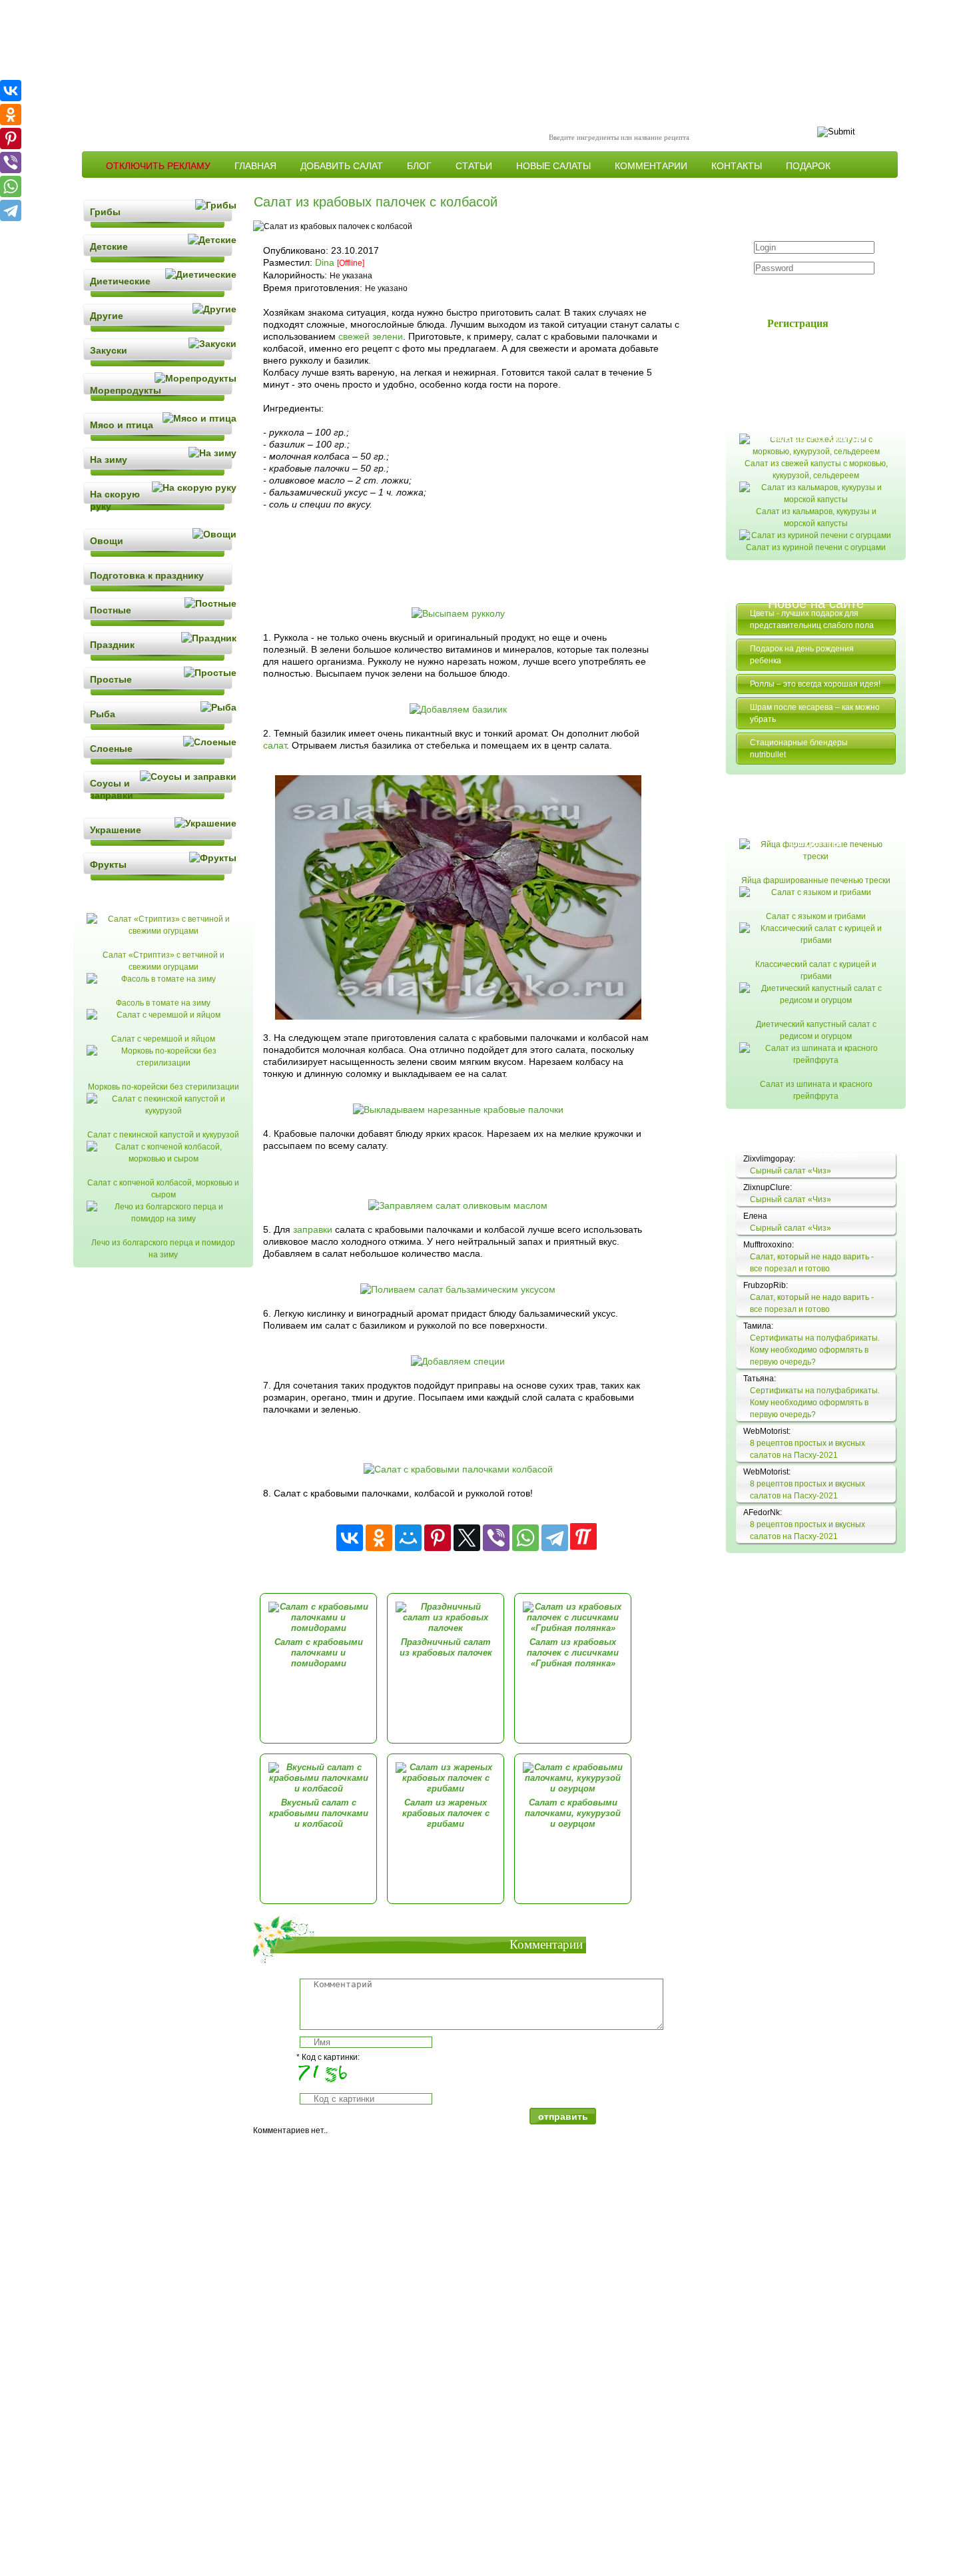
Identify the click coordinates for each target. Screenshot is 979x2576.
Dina (325, 262)
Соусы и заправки (112, 789)
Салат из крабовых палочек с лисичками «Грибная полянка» (573, 1653)
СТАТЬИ (474, 166)
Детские (109, 246)
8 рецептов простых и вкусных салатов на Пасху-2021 (808, 1449)
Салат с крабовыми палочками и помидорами (319, 1653)
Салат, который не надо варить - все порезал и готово (812, 1263)
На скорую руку (115, 500)
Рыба (103, 714)
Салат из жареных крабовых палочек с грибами (446, 1813)
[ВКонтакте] (350, 1538)
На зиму (109, 460)
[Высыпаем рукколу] (458, 613)
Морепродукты (126, 390)
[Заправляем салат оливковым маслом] (458, 1205)
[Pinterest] (438, 1538)
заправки (313, 1229)
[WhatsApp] (525, 1538)
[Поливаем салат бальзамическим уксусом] (458, 1289)
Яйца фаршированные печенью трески (816, 880)
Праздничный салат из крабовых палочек (446, 1647)
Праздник (112, 645)
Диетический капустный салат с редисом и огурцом (816, 1030)
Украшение (116, 830)
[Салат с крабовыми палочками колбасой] (458, 1469)
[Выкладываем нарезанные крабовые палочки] (458, 1110)
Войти (806, 293)
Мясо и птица (122, 425)
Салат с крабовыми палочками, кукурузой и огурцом (573, 1813)
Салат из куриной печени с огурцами (816, 547)
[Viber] (496, 1538)
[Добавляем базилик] (458, 709)
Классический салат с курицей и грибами (816, 970)
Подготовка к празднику (147, 575)
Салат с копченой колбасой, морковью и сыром (163, 1189)
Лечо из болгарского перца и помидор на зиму (163, 1249)
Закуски (109, 350)
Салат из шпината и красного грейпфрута (816, 1090)
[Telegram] (555, 1538)
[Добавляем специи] (458, 1361)
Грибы (105, 212)
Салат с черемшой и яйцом (163, 1039)
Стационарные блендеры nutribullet (799, 749)
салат (275, 745)
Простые (111, 679)
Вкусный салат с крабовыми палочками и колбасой (319, 1813)
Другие (107, 316)
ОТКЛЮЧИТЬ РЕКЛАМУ (158, 166)
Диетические (120, 281)
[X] (467, 1538)
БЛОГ (419, 166)
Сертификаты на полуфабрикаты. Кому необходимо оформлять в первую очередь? (815, 1350)
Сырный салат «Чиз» (791, 1171)
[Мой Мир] (408, 1538)
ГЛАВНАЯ (255, 166)
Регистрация (798, 323)
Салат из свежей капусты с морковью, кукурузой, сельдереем (816, 470)
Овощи (107, 541)
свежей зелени (371, 336)
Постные (111, 610)
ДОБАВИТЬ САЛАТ (342, 166)
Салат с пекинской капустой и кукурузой (163, 1135)
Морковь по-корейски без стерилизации (163, 1087)
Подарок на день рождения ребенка (802, 655)
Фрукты (108, 864)
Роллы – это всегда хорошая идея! (815, 684)
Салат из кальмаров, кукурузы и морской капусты (816, 517)
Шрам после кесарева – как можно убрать (815, 713)
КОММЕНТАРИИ (651, 166)
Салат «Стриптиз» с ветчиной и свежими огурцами (163, 961)
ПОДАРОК (808, 166)
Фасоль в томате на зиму (163, 1003)
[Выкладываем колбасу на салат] (458, 1016)
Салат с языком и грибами (816, 916)
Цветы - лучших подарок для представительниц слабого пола (812, 619)
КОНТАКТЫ (737, 166)
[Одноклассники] (379, 1538)
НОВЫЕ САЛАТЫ (553, 166)
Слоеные (111, 749)
